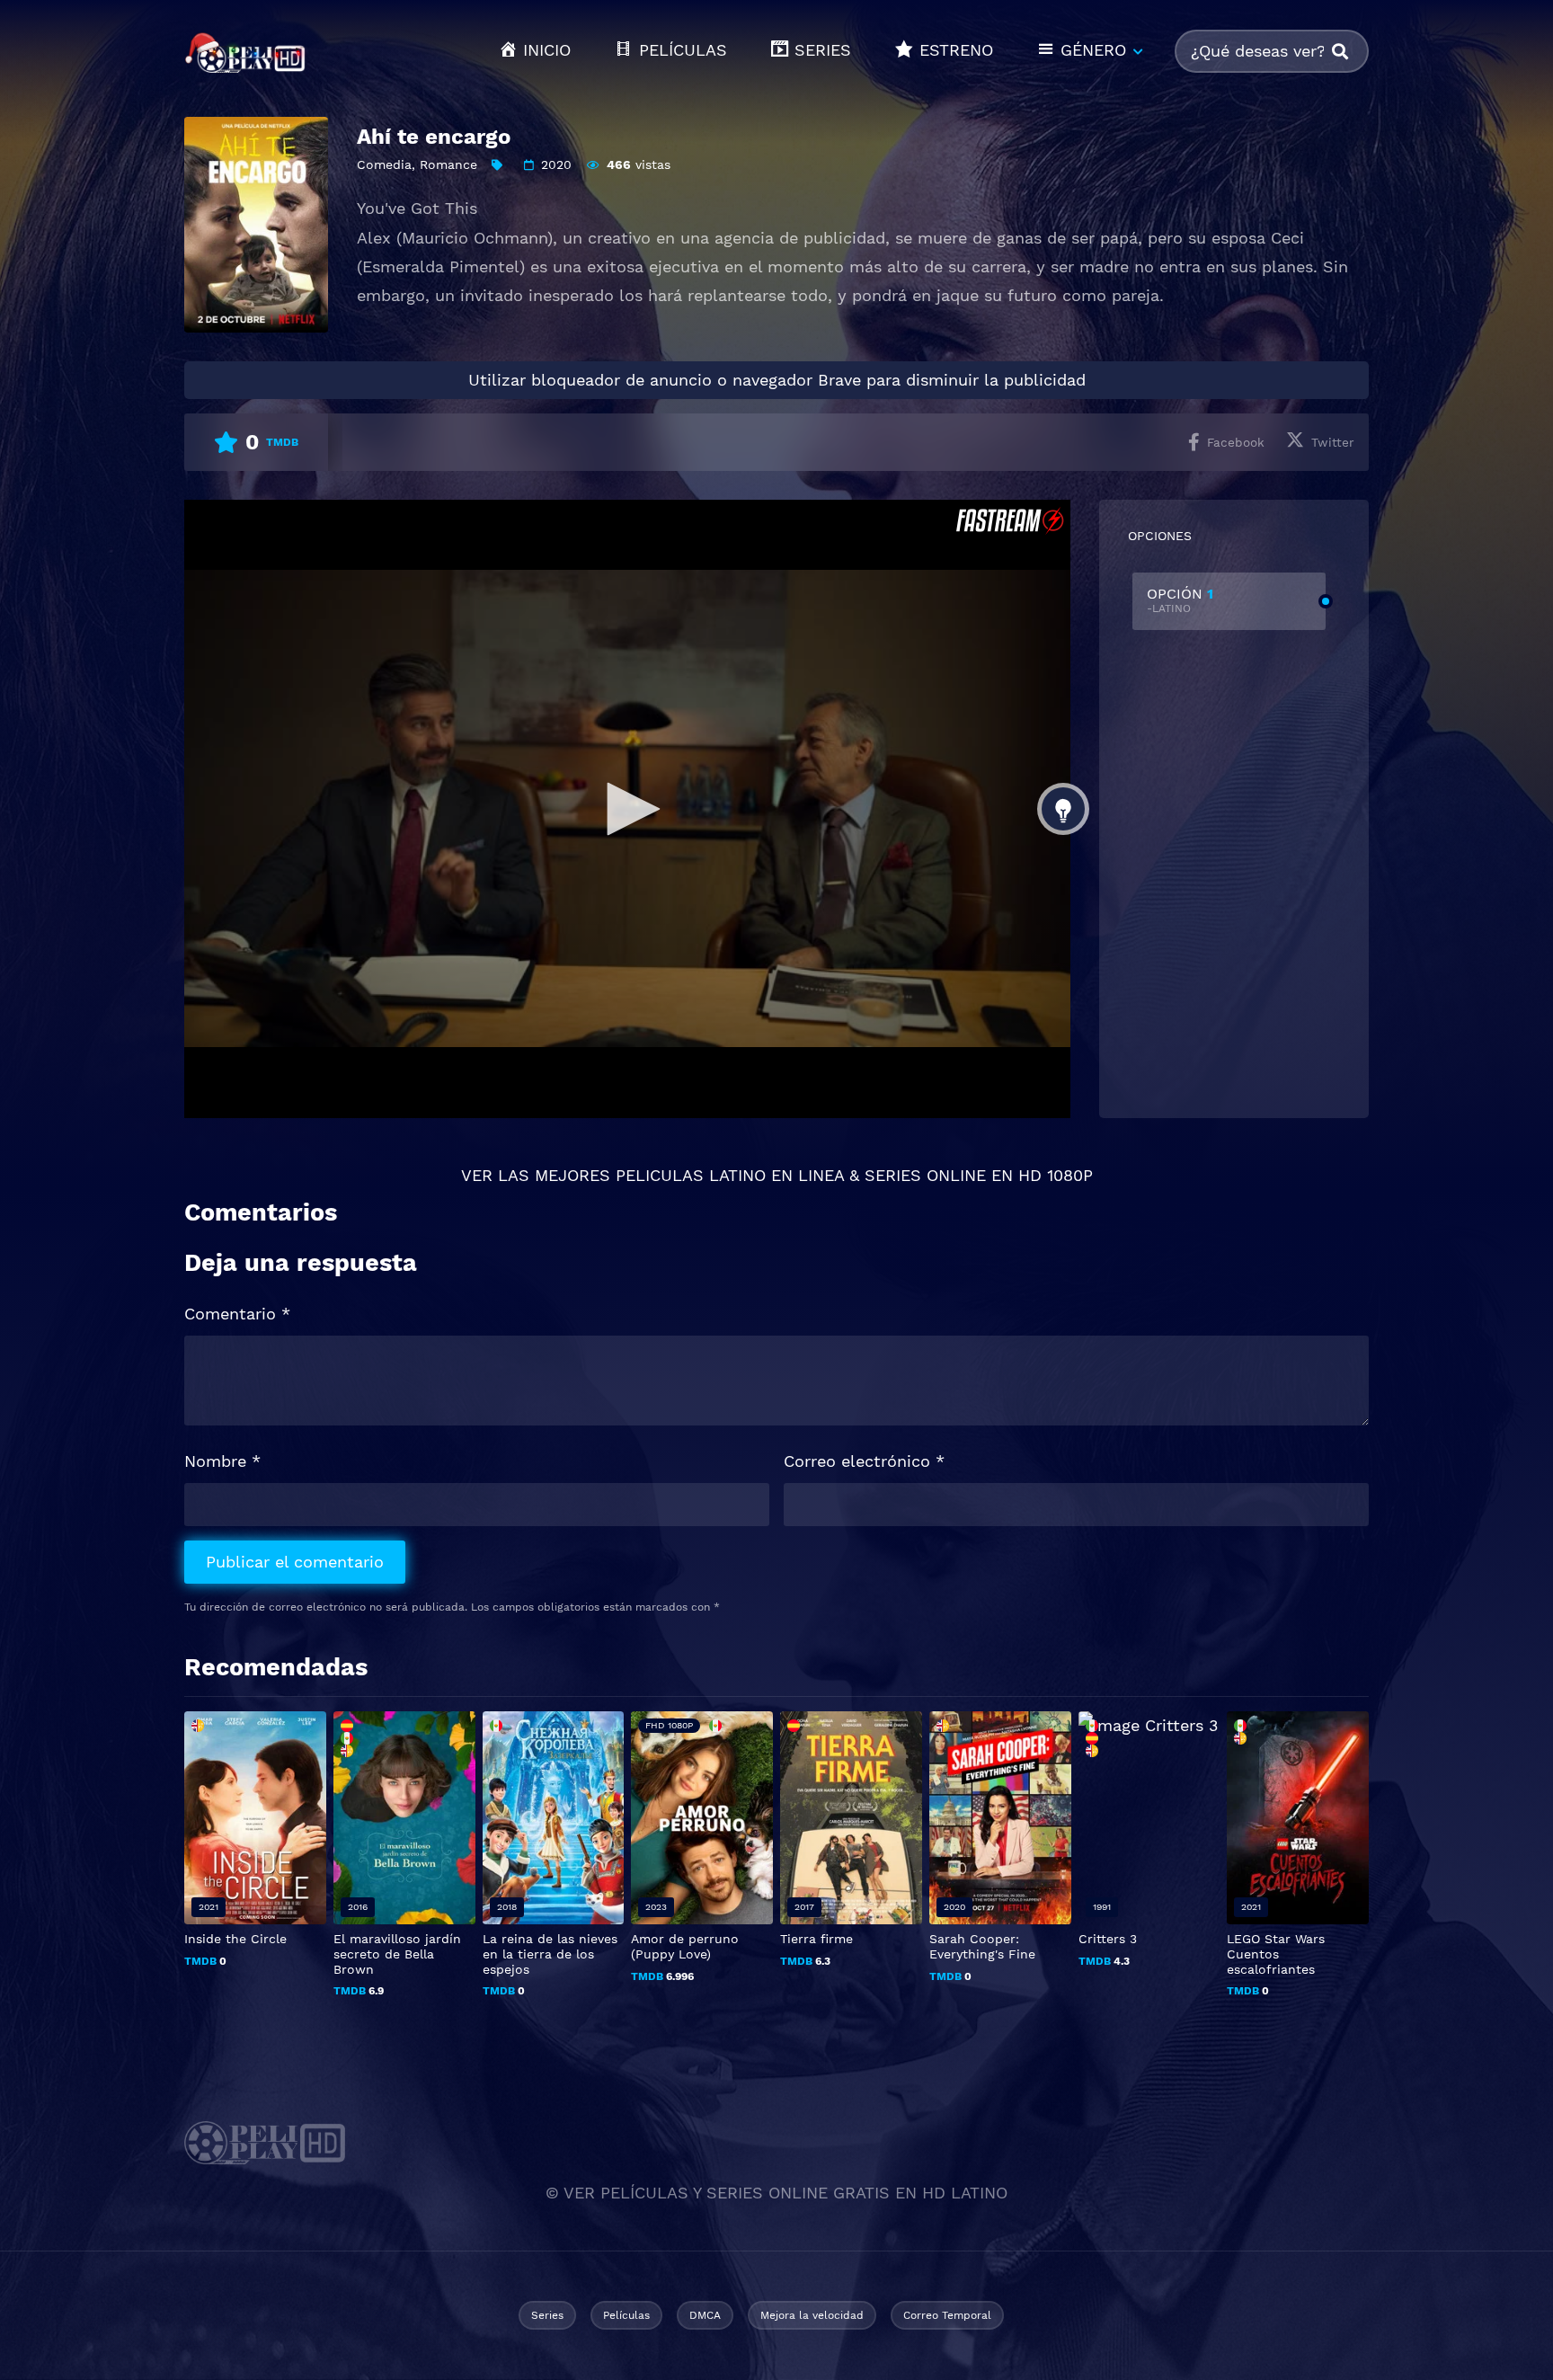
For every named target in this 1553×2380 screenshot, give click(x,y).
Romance (448, 164)
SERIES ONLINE (925, 1175)
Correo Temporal (947, 2315)
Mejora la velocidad (812, 2315)
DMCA (705, 2315)
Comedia (384, 164)
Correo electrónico (864, 1461)
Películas (626, 2315)
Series (547, 2315)
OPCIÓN (1180, 600)
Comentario (237, 1314)
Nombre (222, 1461)
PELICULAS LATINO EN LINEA (730, 1175)
